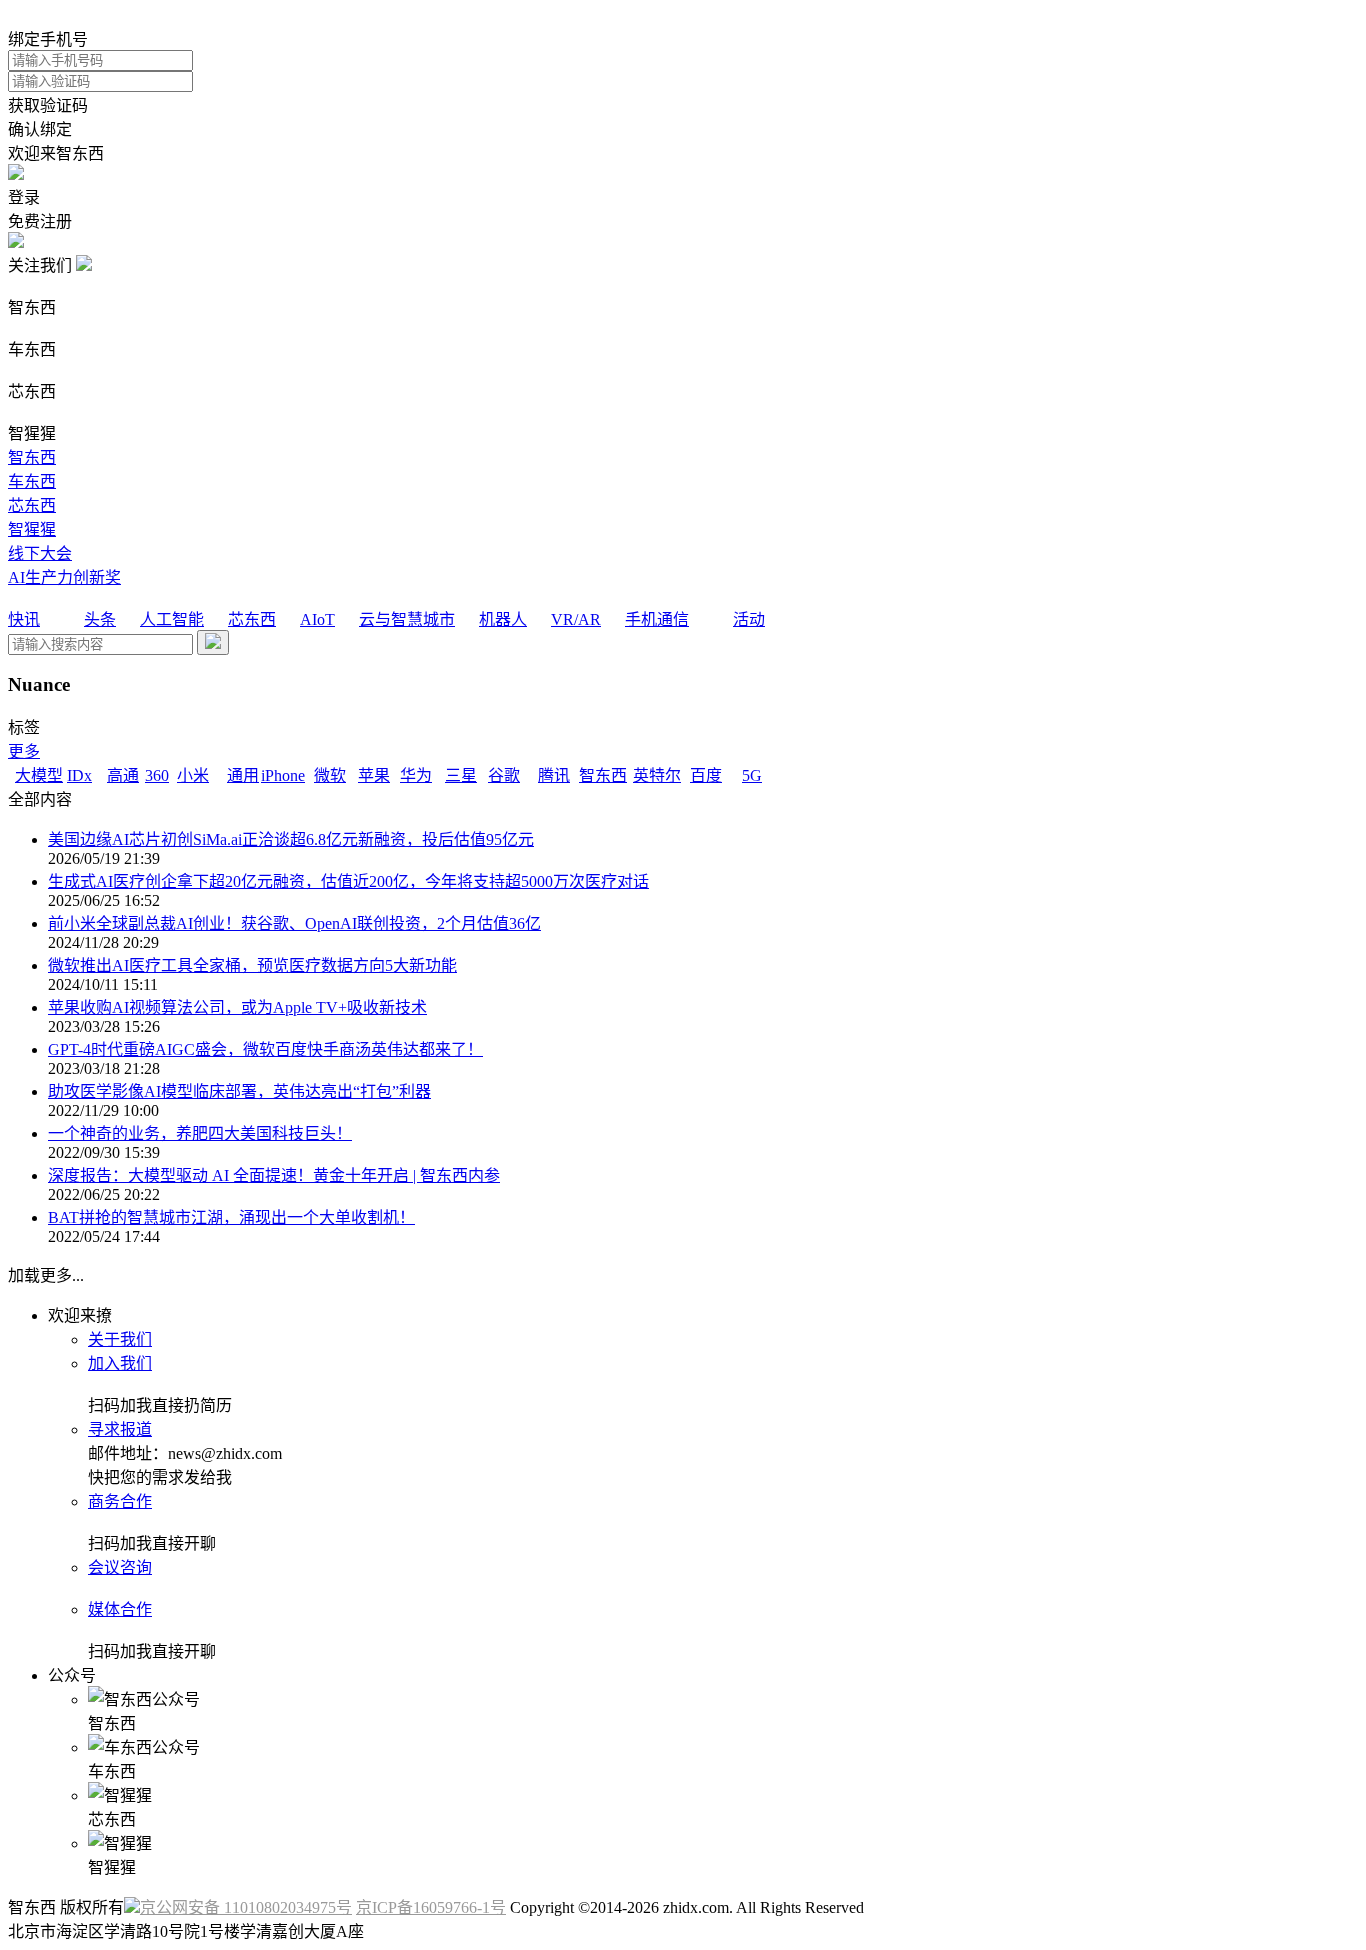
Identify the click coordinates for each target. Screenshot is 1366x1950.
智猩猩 (32, 529)
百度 (706, 775)
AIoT (317, 619)
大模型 (39, 775)
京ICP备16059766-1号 (431, 1907)
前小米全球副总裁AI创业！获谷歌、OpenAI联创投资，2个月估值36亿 (294, 923)
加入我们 (120, 1363)
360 (157, 775)
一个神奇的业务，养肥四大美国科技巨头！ (200, 1133)
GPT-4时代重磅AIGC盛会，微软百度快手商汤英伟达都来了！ (265, 1049)
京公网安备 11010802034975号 (246, 1907)
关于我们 (120, 1339)
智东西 (32, 457)
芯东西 (32, 505)
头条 (100, 619)
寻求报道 (120, 1429)
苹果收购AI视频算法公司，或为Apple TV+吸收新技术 (237, 1007)
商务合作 (120, 1501)
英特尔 (657, 775)
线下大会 (40, 553)
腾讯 (554, 775)
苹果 (374, 775)
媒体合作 (120, 1609)
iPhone (283, 775)
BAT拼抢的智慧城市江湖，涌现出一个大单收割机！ (231, 1217)
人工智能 (172, 619)
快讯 (24, 619)
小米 (193, 775)
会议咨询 (120, 1567)
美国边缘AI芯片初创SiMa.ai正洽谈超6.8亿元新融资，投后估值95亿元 (291, 839)
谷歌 (504, 775)
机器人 (503, 619)
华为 (416, 775)
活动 (749, 619)
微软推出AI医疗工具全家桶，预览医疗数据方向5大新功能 (252, 965)
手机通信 (657, 619)
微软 (330, 775)
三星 (461, 775)
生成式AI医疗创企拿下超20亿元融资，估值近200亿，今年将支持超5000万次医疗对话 (348, 881)
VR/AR (576, 619)
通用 (243, 775)
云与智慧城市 (407, 619)
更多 (24, 751)
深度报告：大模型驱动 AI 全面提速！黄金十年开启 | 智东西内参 (274, 1175)
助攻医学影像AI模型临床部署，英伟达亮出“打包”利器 (239, 1091)
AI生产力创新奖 (64, 577)
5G (752, 775)
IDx (79, 775)
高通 (123, 775)
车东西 (32, 481)
